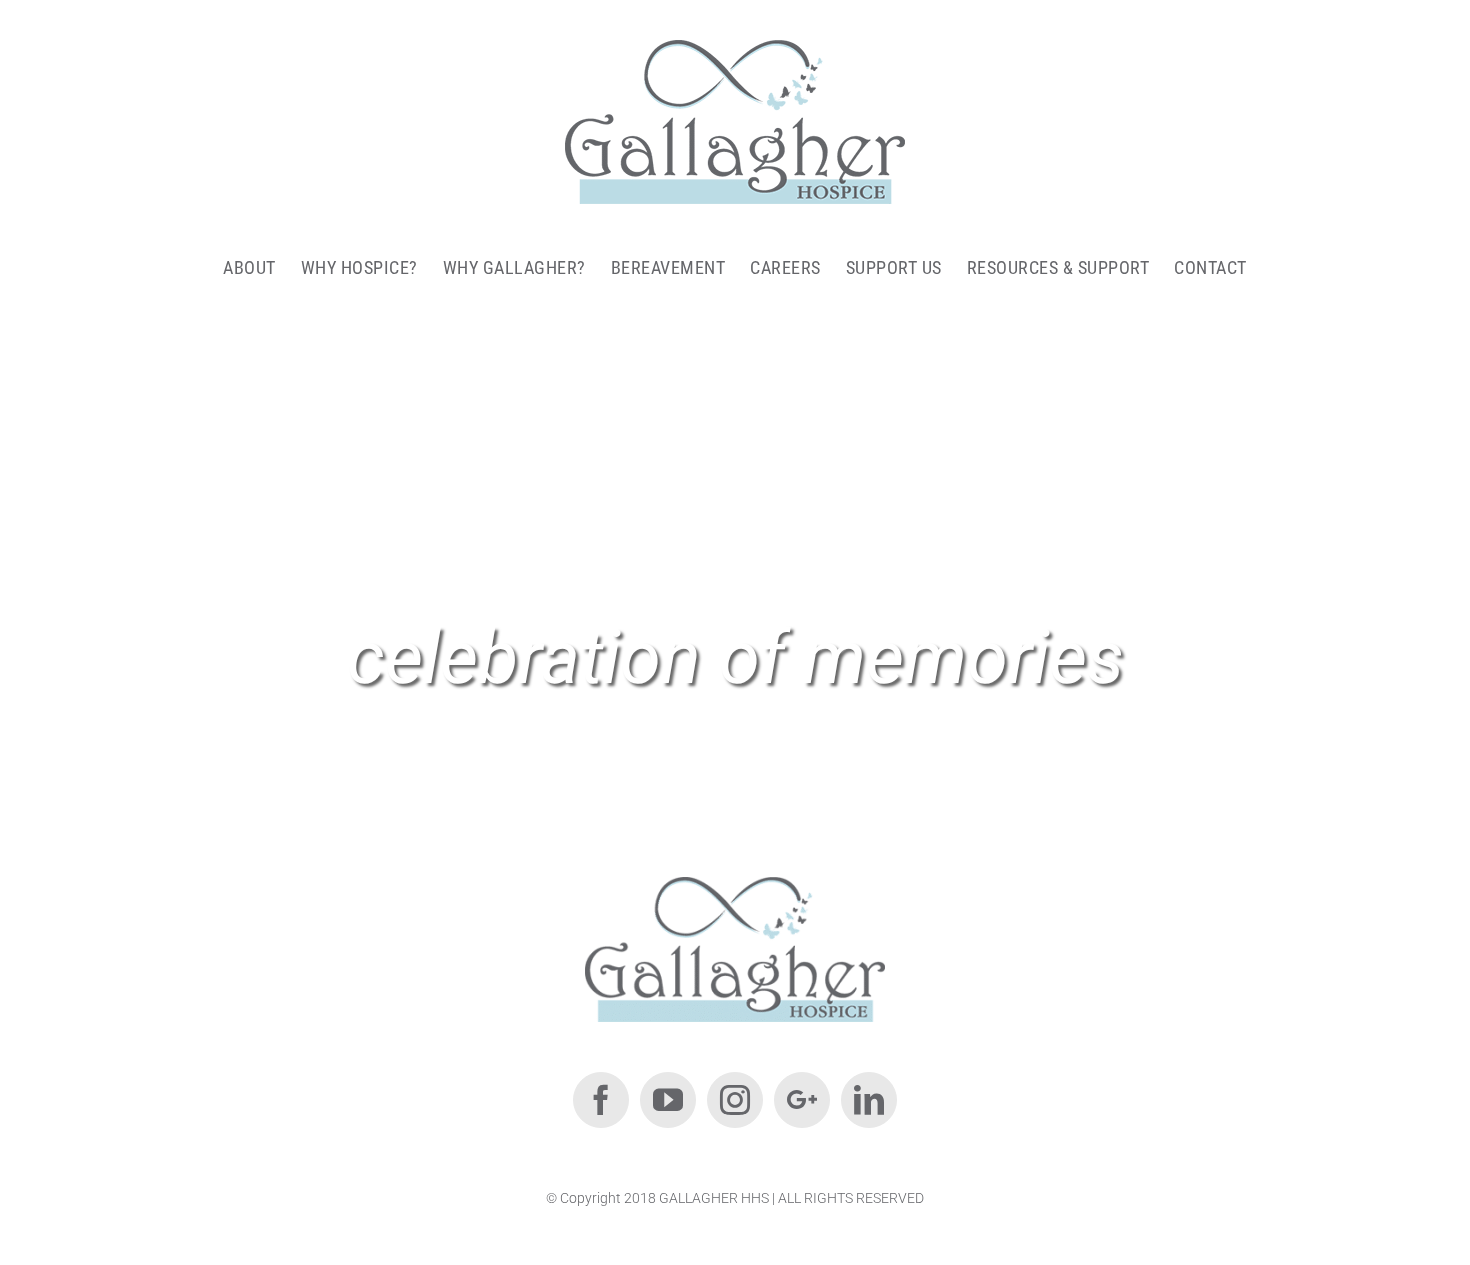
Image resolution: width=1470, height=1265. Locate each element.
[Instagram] (735, 1100)
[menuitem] (262, 267)
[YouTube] (668, 1100)
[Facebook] (601, 1100)
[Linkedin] (869, 1100)
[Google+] (802, 1100)
